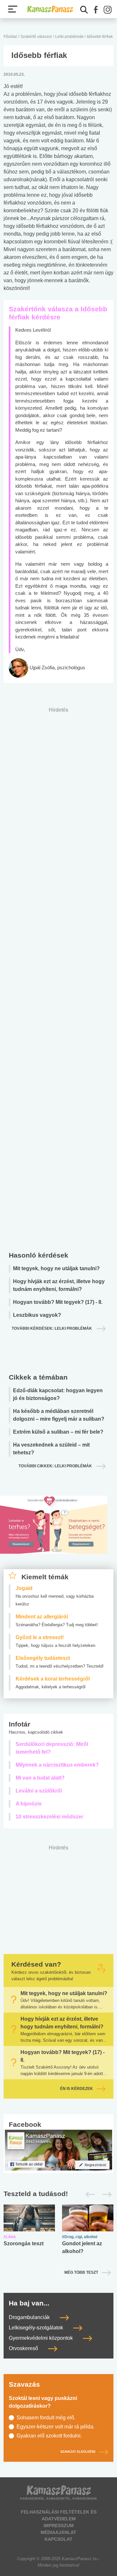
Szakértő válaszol (36, 37)
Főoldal (10, 37)
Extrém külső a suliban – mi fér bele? (58, 1432)
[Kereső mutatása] (84, 10)
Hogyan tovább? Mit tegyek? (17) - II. (58, 1302)
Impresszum (59, 2526)
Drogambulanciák (30, 2317)
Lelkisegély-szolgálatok (37, 2328)
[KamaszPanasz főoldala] (50, 9)
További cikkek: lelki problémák (56, 1466)
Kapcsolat (58, 2539)
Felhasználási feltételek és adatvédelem (59, 2515)
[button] (96, 10)
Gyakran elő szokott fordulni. (49, 2436)
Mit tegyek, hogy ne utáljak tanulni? (56, 1268)
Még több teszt (81, 2272)
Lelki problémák (70, 37)
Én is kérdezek (77, 2089)
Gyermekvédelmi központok (41, 2338)
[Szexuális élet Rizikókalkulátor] (54, 1532)
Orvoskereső (24, 2348)
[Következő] (105, 2194)
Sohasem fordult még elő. (46, 2418)
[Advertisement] (58, 977)
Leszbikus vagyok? (37, 1315)
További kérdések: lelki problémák (52, 1328)
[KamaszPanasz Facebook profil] (58, 2150)
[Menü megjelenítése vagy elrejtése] (13, 9)
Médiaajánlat (58, 2532)
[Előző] (89, 2194)
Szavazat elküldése (78, 2452)
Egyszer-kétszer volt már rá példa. (56, 2427)
